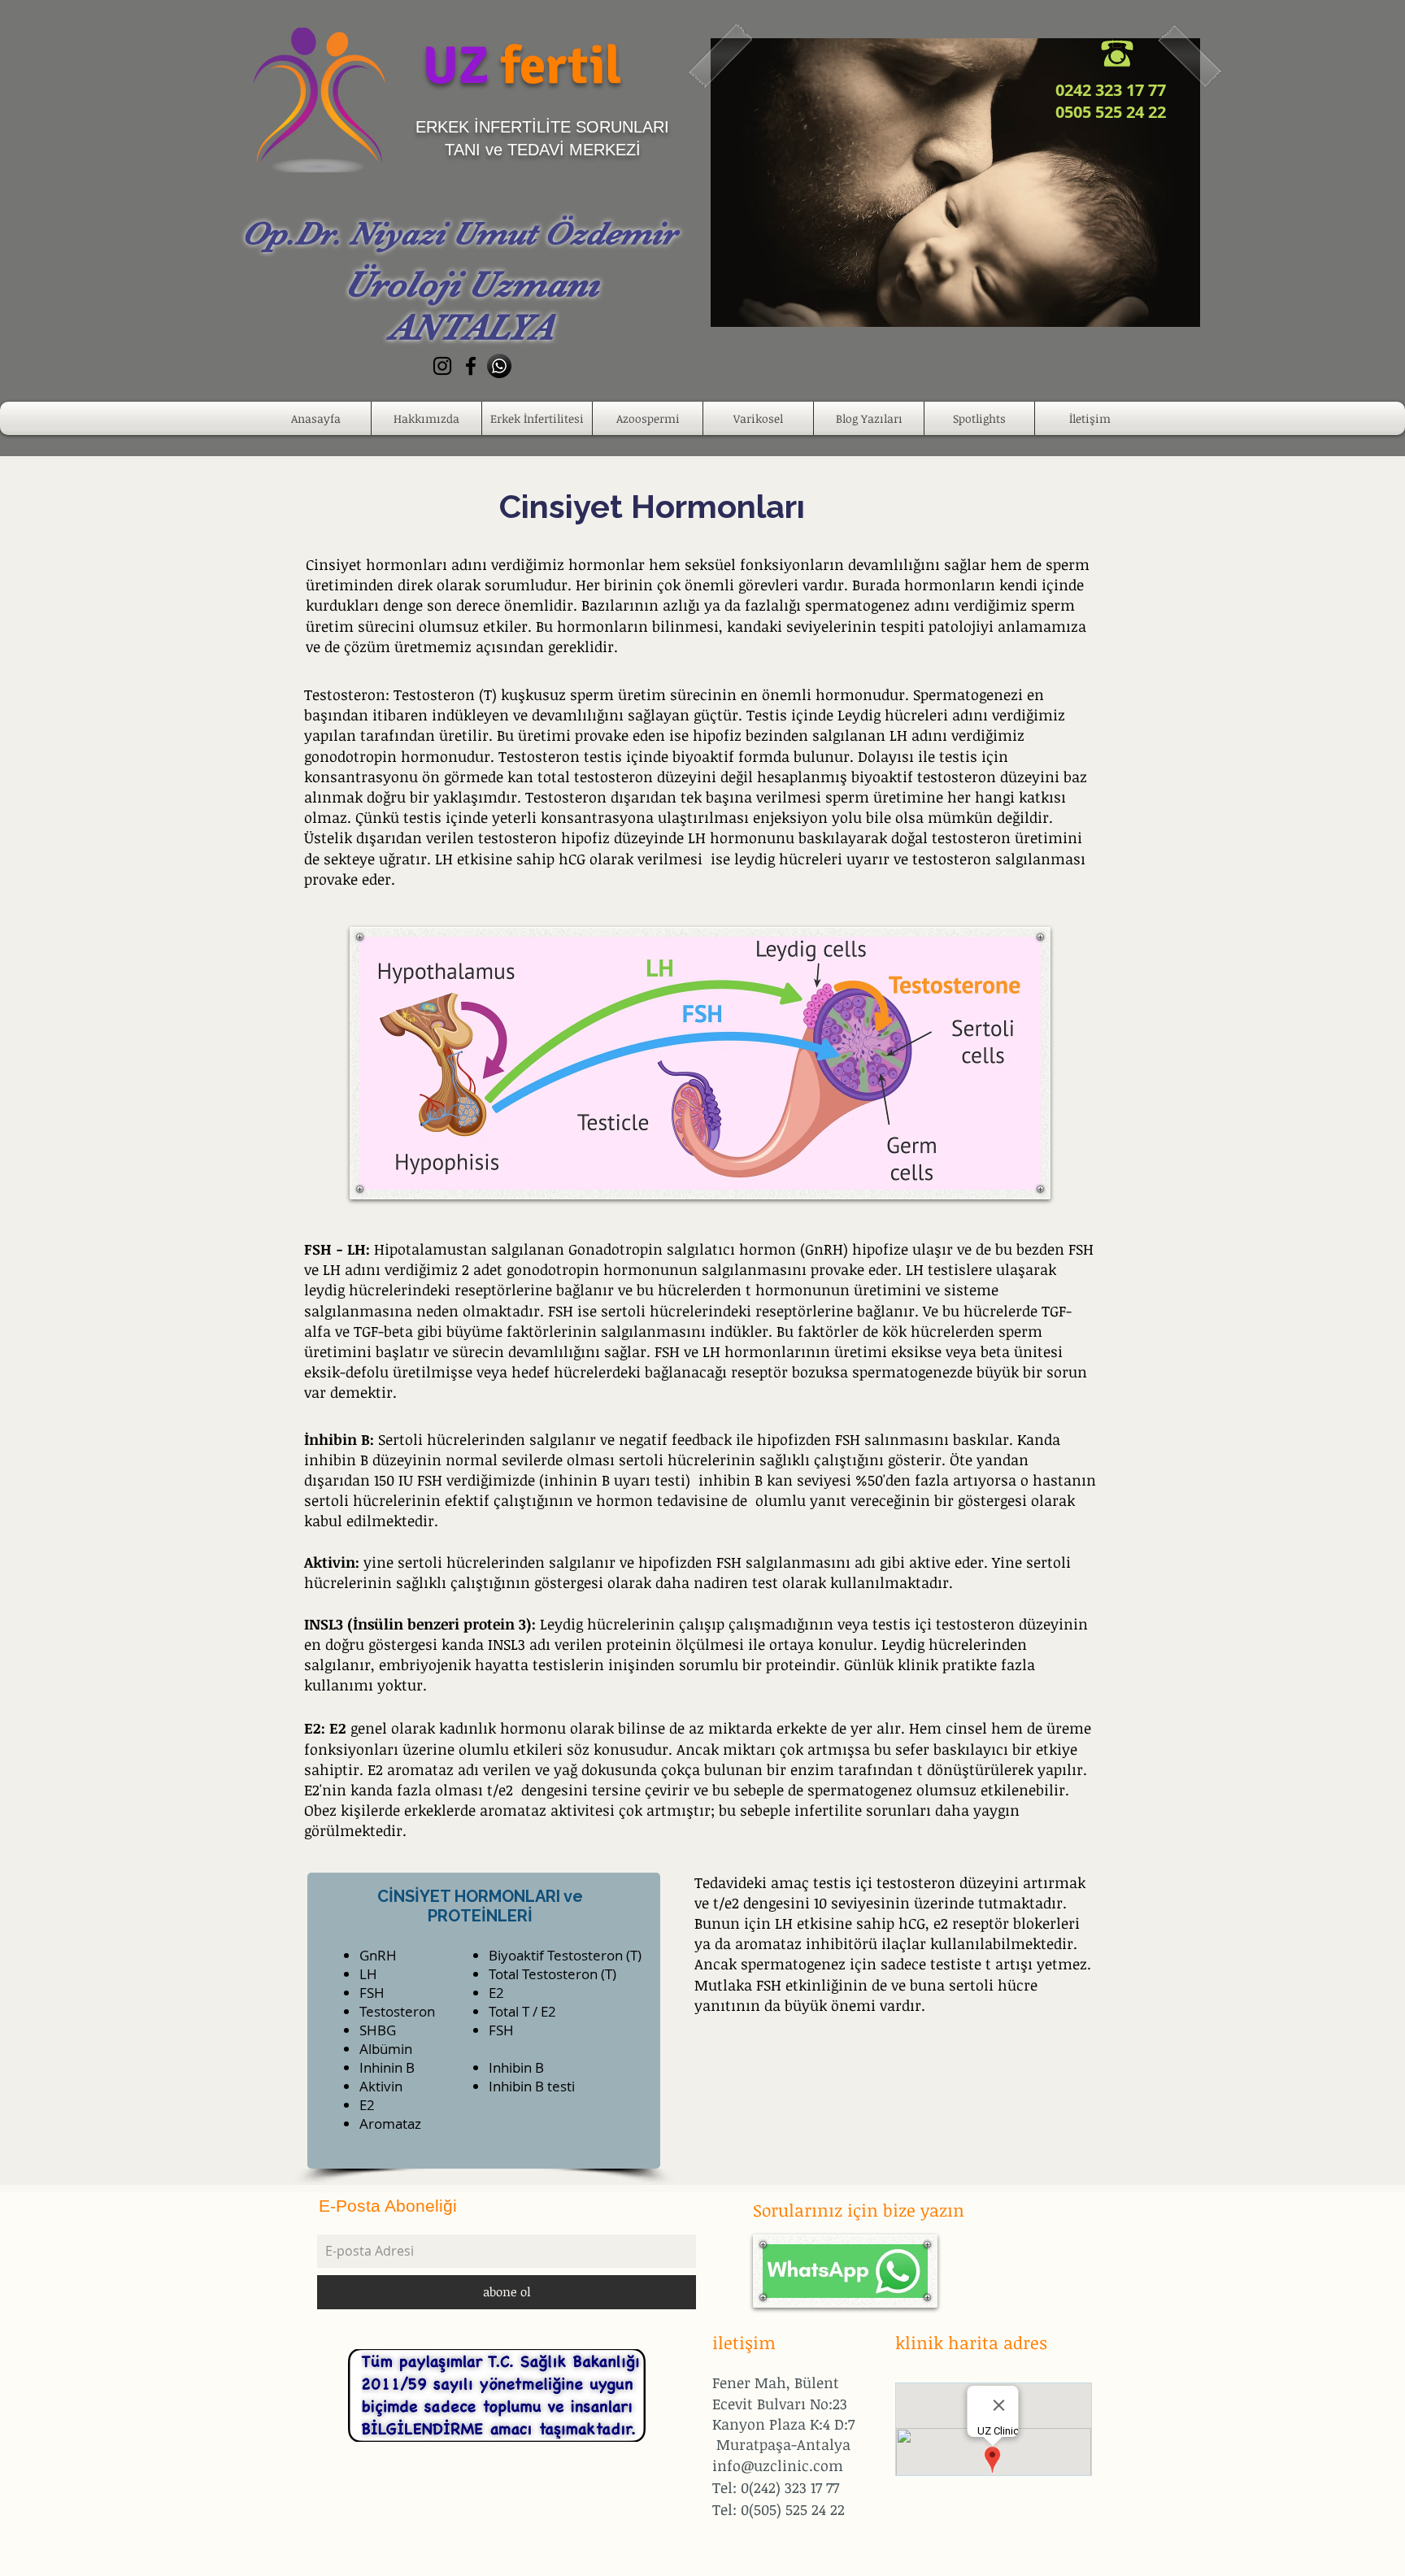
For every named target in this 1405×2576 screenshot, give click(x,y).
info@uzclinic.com (778, 2465)
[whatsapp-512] (499, 366)
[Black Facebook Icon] (471, 366)
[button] (426, 418)
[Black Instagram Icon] (442, 366)
